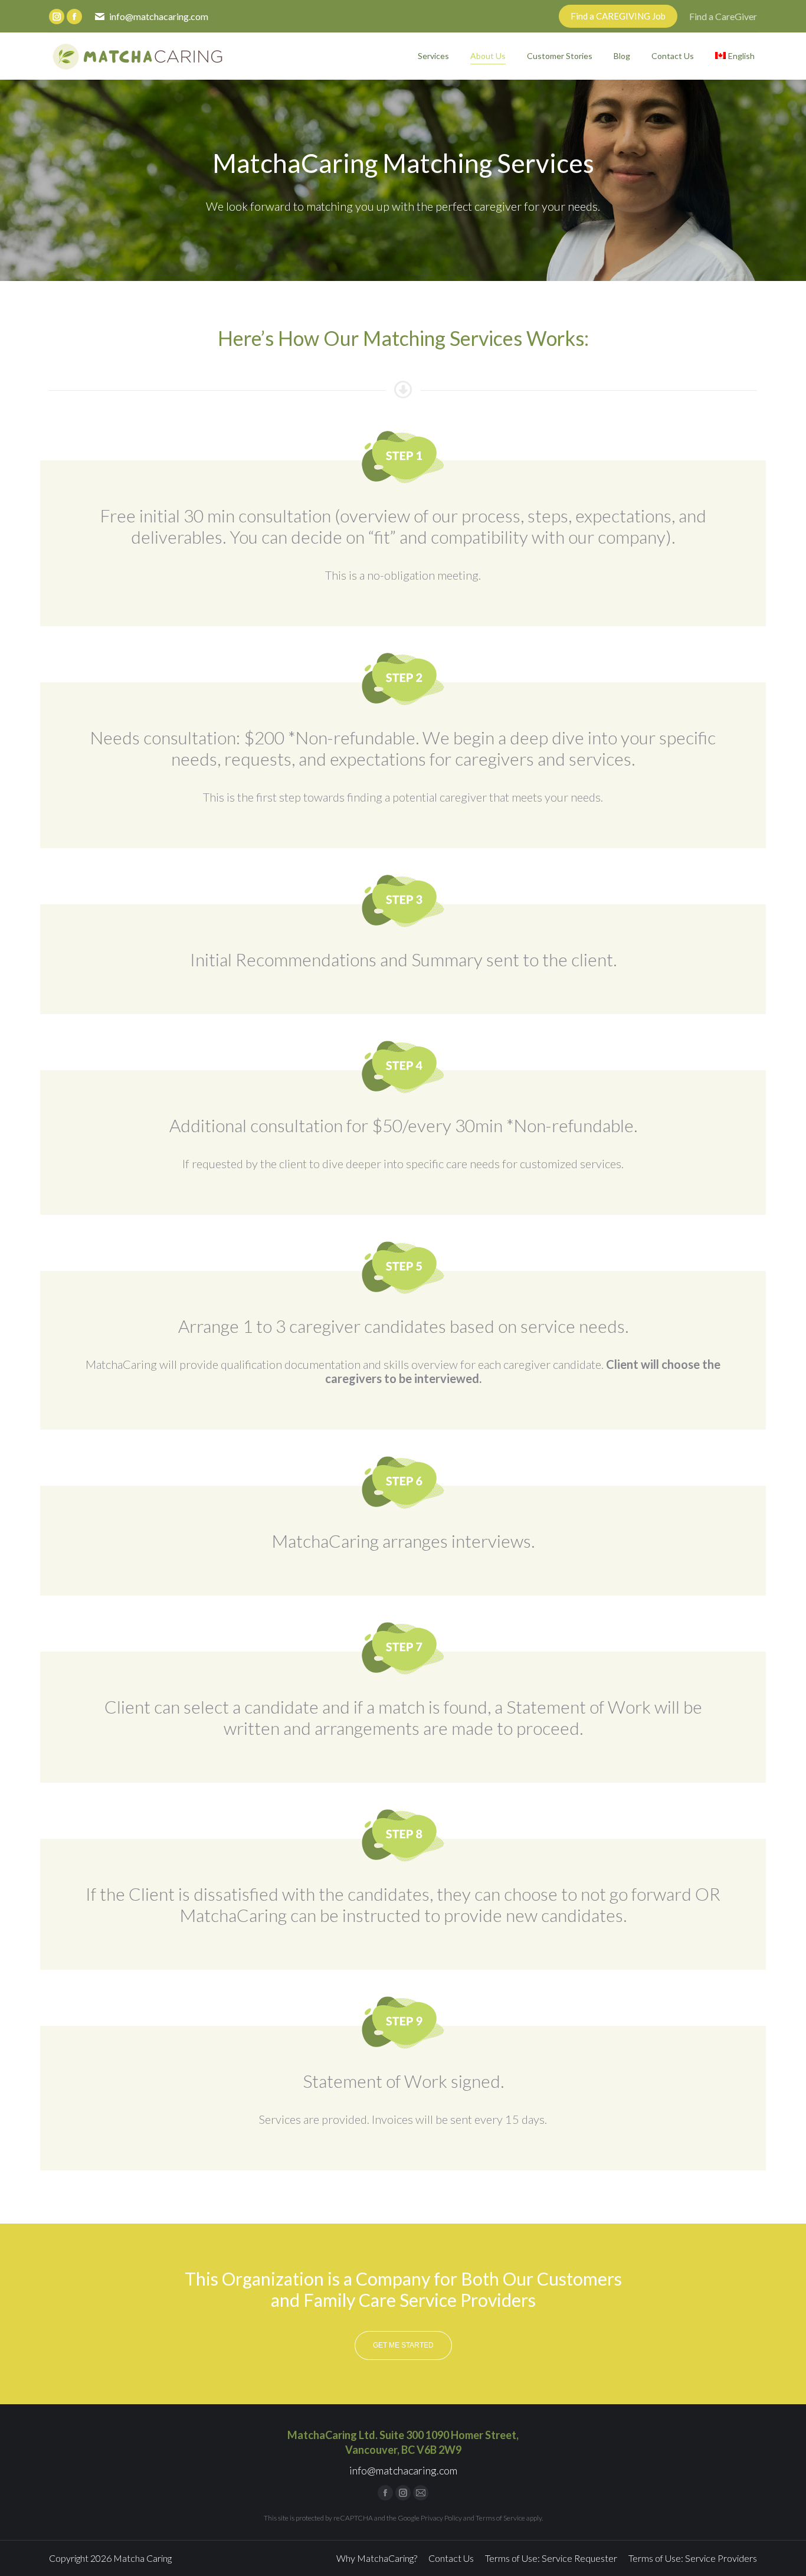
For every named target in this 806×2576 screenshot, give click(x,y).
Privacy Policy (441, 2518)
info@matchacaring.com (159, 16)
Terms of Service (500, 2518)
